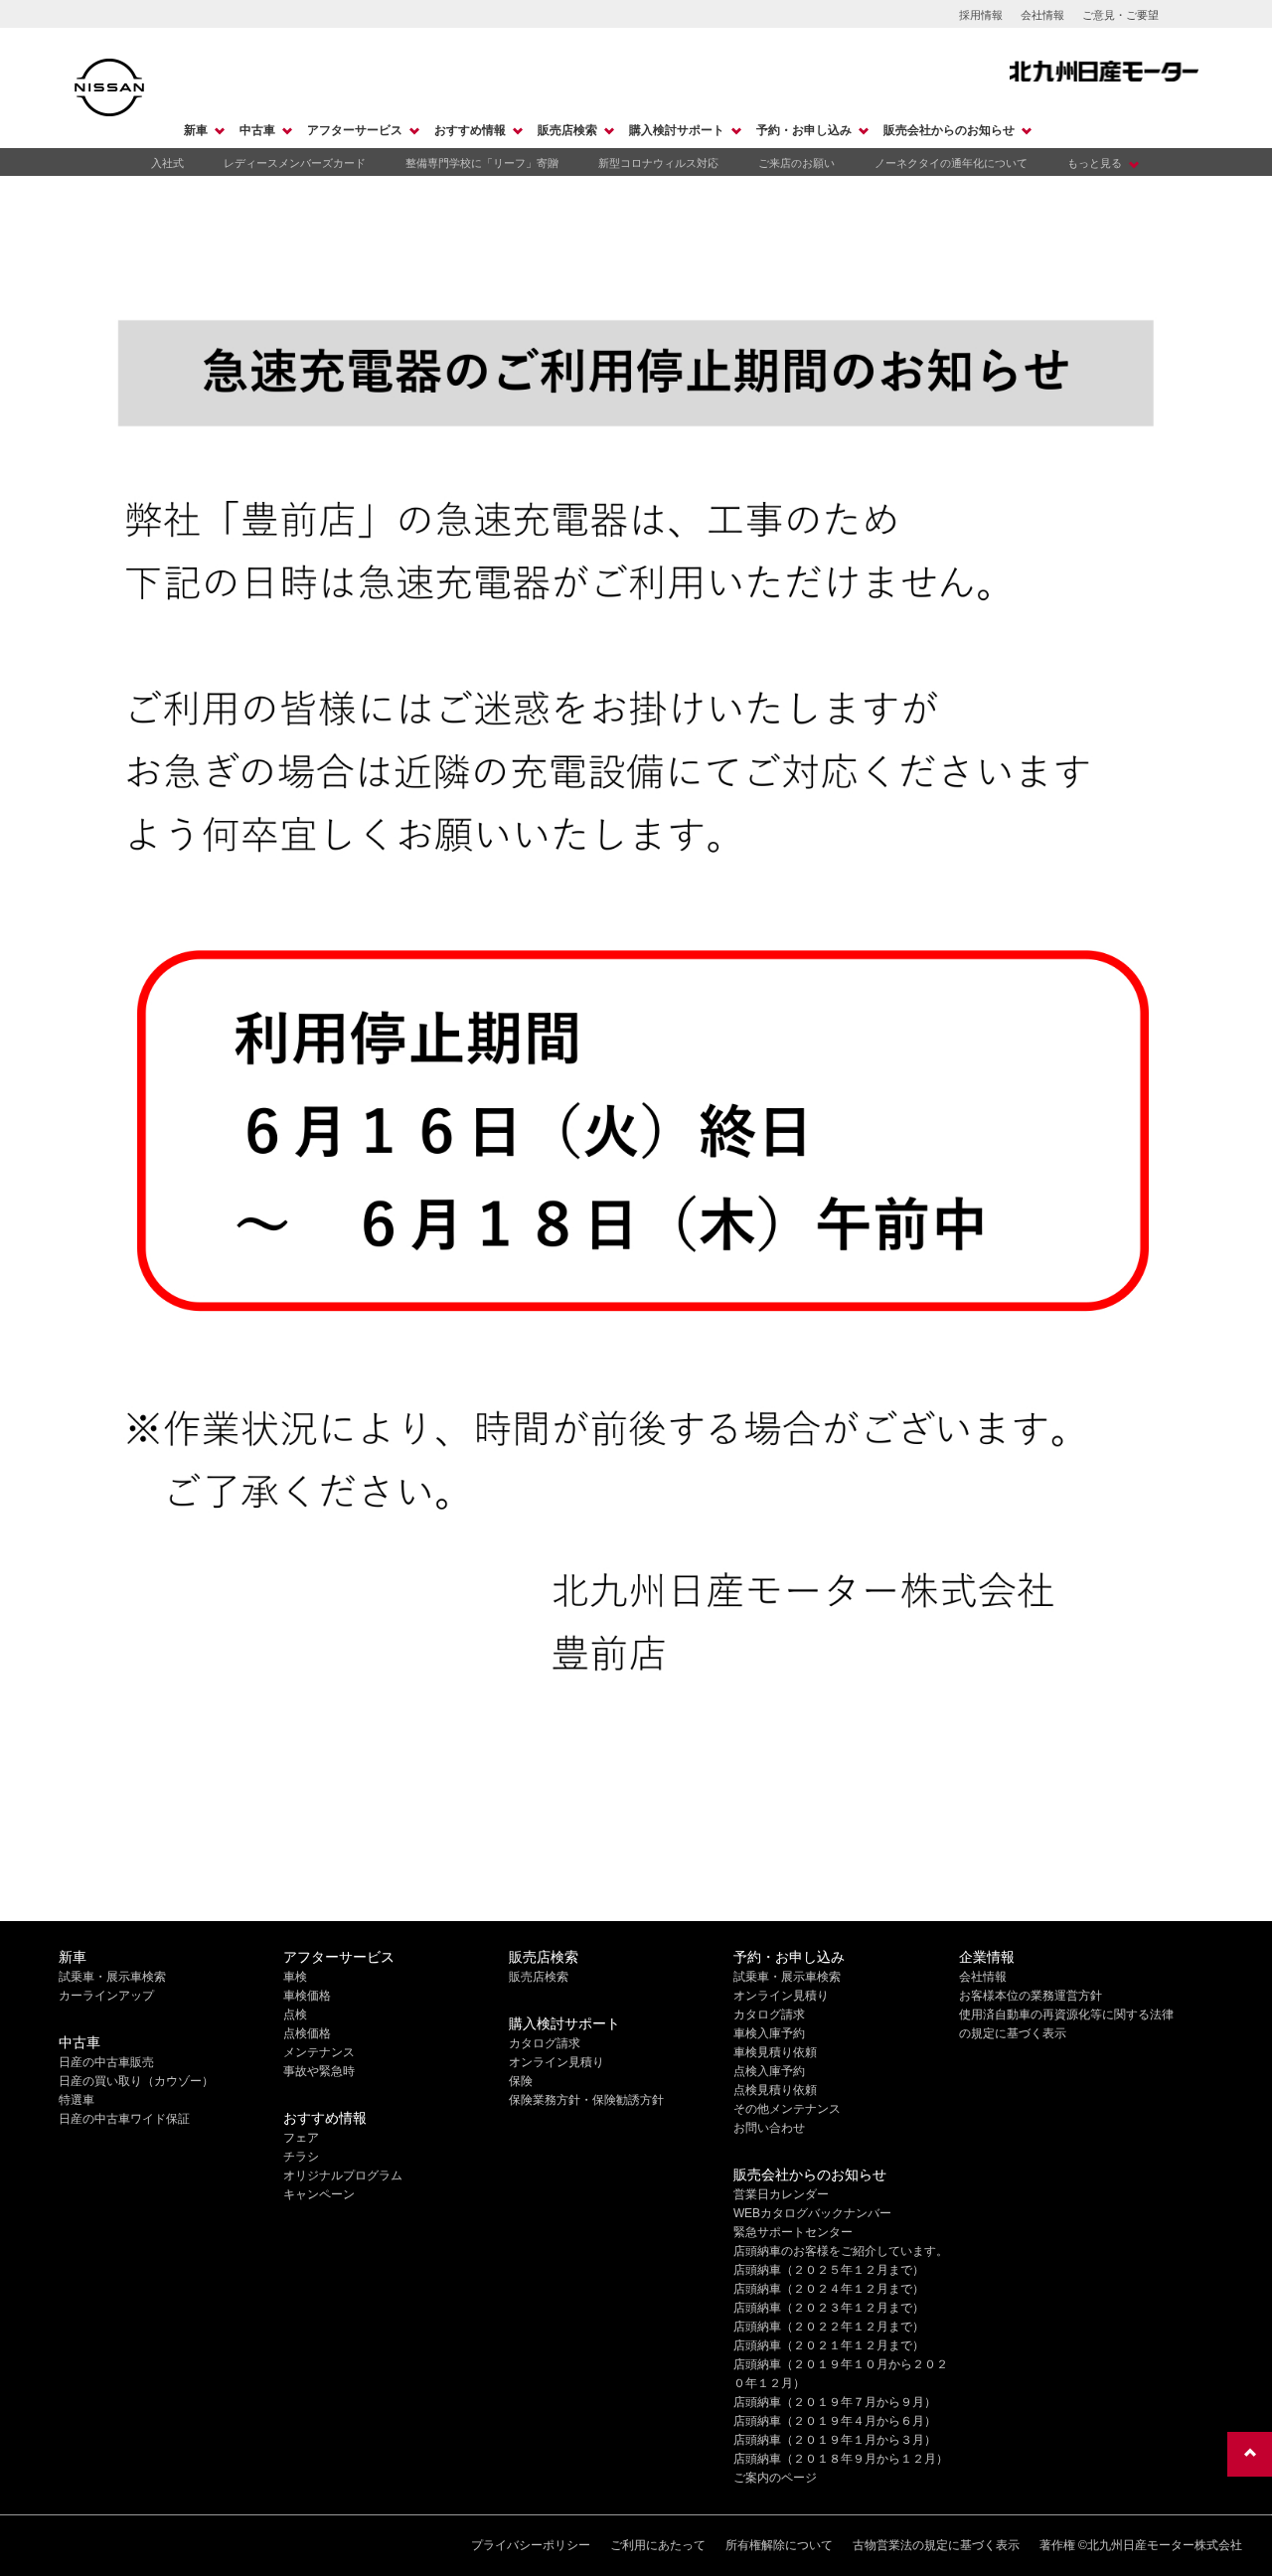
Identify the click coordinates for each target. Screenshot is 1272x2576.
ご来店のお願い (796, 163)
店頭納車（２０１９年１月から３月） (835, 2440)
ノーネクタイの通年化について (951, 163)
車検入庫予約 (769, 2033)
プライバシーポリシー (531, 2545)
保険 (521, 2081)
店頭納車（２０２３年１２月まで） (829, 2308)
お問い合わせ (769, 2128)
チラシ (301, 2157)
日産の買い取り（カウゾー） (136, 2081)
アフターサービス (355, 130)
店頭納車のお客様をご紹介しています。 (841, 2251)
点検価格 (307, 2033)
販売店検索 (567, 130)
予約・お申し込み (804, 130)
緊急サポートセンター (793, 2232)
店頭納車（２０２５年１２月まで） (829, 2270)
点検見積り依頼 (775, 2090)
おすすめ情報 (470, 130)
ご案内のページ (775, 2478)
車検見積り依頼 (775, 2052)
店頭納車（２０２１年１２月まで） (829, 2345)
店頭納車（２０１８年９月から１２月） (841, 2459)
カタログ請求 (545, 2043)
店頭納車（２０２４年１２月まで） (829, 2289)
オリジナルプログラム (343, 2175)
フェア (301, 2138)
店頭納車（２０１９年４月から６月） (835, 2421)
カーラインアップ (106, 1996)
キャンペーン (319, 2194)
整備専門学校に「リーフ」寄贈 (482, 163)
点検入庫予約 (769, 2071)
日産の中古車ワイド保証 (124, 2119)
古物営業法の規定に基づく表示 (936, 2545)
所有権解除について (779, 2545)
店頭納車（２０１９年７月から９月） (835, 2402)
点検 (295, 2014)
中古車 (257, 130)
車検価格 (307, 1996)
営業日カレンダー (781, 2194)
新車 (196, 130)
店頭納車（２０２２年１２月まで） (829, 2327)
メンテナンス (319, 2052)
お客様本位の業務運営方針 (1031, 1996)
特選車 (77, 2100)
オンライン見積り (556, 2062)
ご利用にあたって (658, 2545)
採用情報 (981, 15)
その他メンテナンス (787, 2109)
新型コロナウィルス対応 (658, 163)
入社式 (167, 163)
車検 (295, 1977)
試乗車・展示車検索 (112, 1977)
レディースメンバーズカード (295, 163)
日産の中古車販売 (106, 2062)
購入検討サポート (677, 130)
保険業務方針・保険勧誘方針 (586, 2100)
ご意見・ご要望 (1120, 15)
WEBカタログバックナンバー (812, 2213)
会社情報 (1042, 15)
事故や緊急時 (319, 2071)
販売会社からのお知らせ (949, 130)
